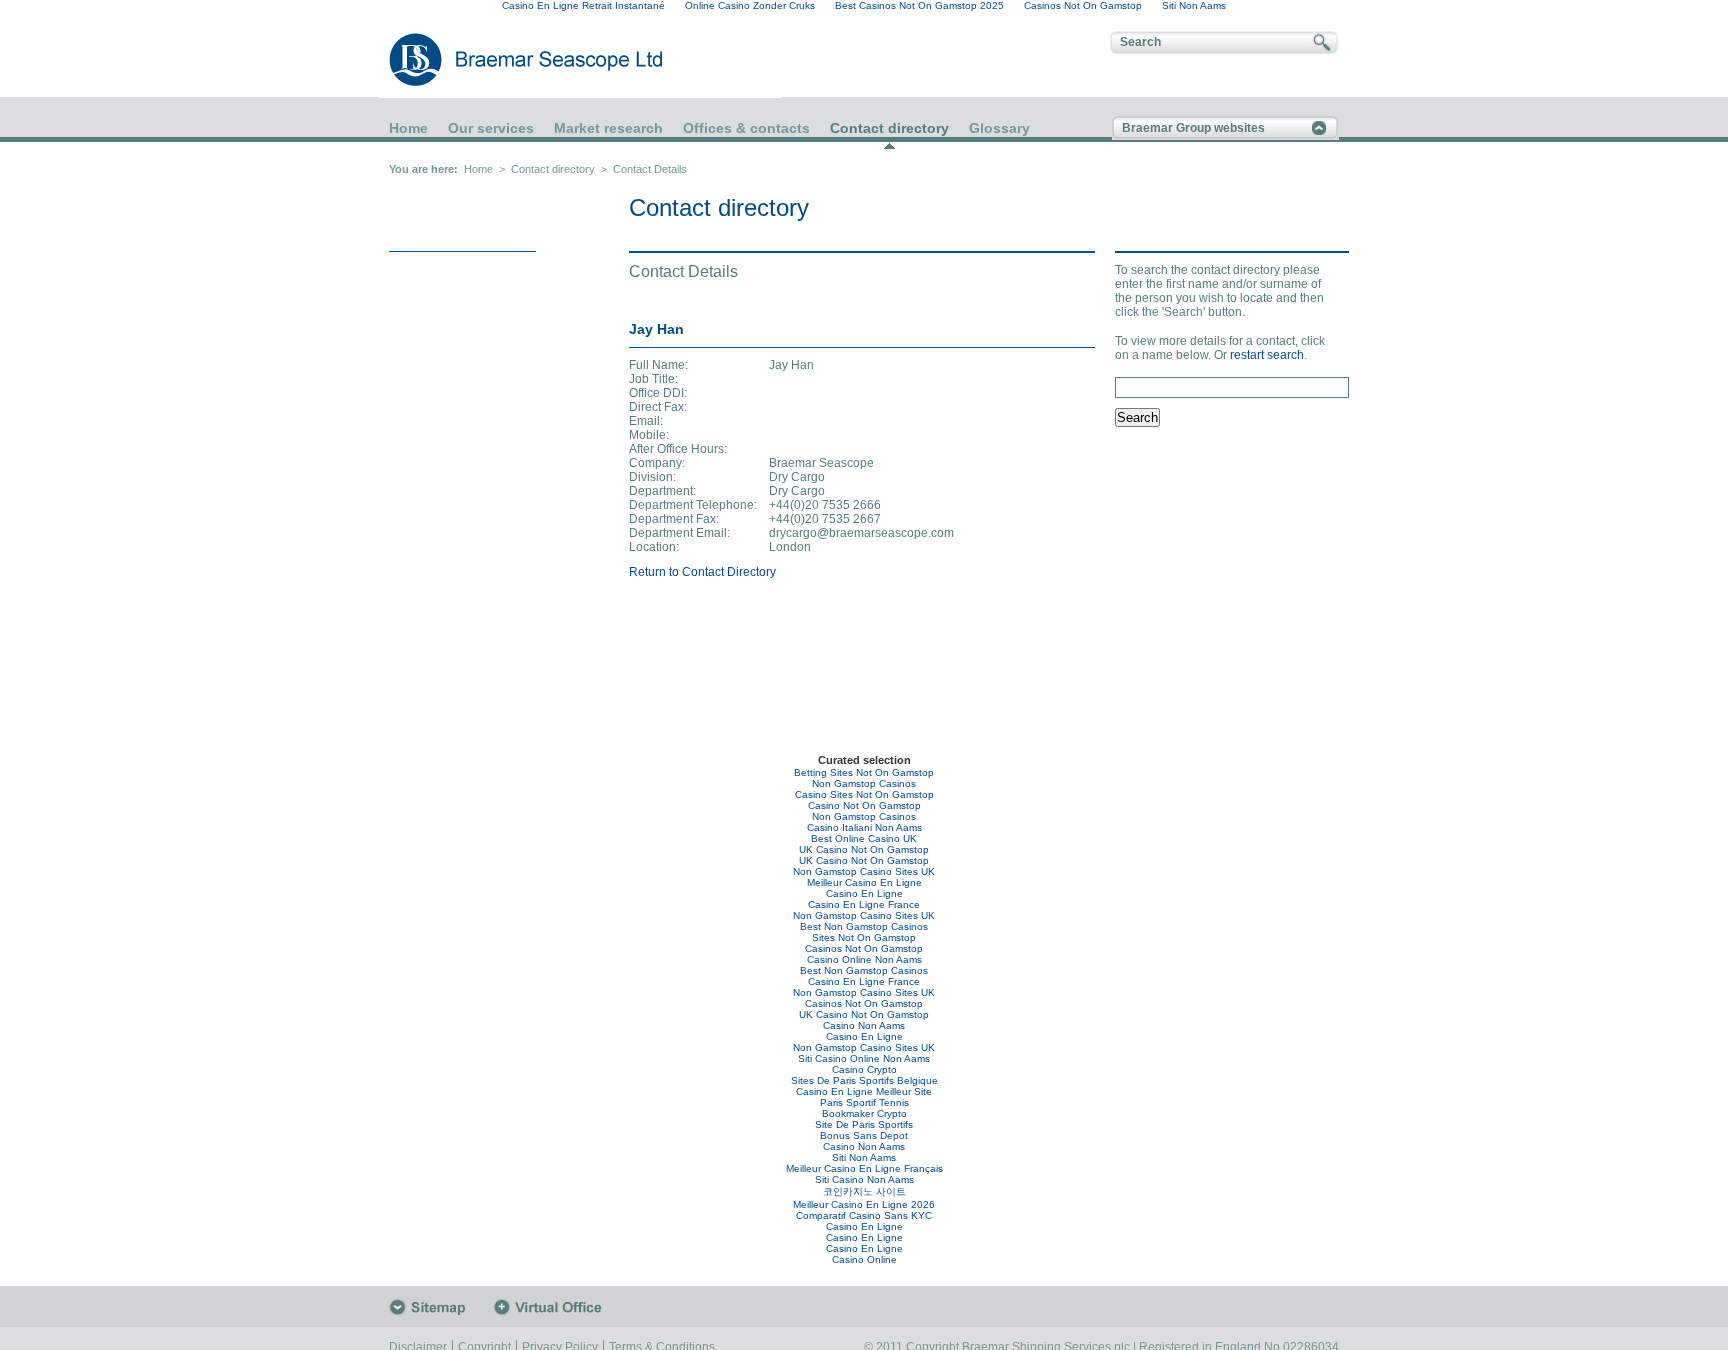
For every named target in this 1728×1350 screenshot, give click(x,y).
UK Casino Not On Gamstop (864, 849)
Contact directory (889, 128)
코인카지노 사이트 (864, 1191)
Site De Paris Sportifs (864, 1124)
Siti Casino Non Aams (864, 1179)
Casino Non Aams (864, 1025)
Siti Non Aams (864, 1157)
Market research (608, 128)
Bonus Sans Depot (864, 1135)
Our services (491, 128)
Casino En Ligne (864, 893)
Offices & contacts (746, 128)
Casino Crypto (864, 1069)
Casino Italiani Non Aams (864, 827)
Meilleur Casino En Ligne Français (864, 1168)
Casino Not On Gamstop (864, 805)
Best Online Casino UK (864, 838)
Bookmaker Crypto (864, 1113)
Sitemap (441, 1307)
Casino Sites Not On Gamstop (864, 794)
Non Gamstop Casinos (864, 783)
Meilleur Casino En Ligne (864, 882)
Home (408, 128)
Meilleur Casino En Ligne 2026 (864, 1204)
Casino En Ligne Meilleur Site (864, 1091)
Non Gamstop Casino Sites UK (864, 871)
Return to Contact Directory (702, 572)
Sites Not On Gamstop (864, 937)
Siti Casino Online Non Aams (864, 1058)
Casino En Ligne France (864, 904)
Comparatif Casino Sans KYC (864, 1215)
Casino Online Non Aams (864, 959)
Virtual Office (553, 1307)
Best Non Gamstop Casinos (864, 926)
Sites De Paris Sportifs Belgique (864, 1080)
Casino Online (864, 1259)
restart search (1267, 355)
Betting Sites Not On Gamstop (864, 772)
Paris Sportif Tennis (864, 1102)
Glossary (999, 128)
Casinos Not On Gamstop (864, 948)
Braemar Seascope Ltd (504, 59)
